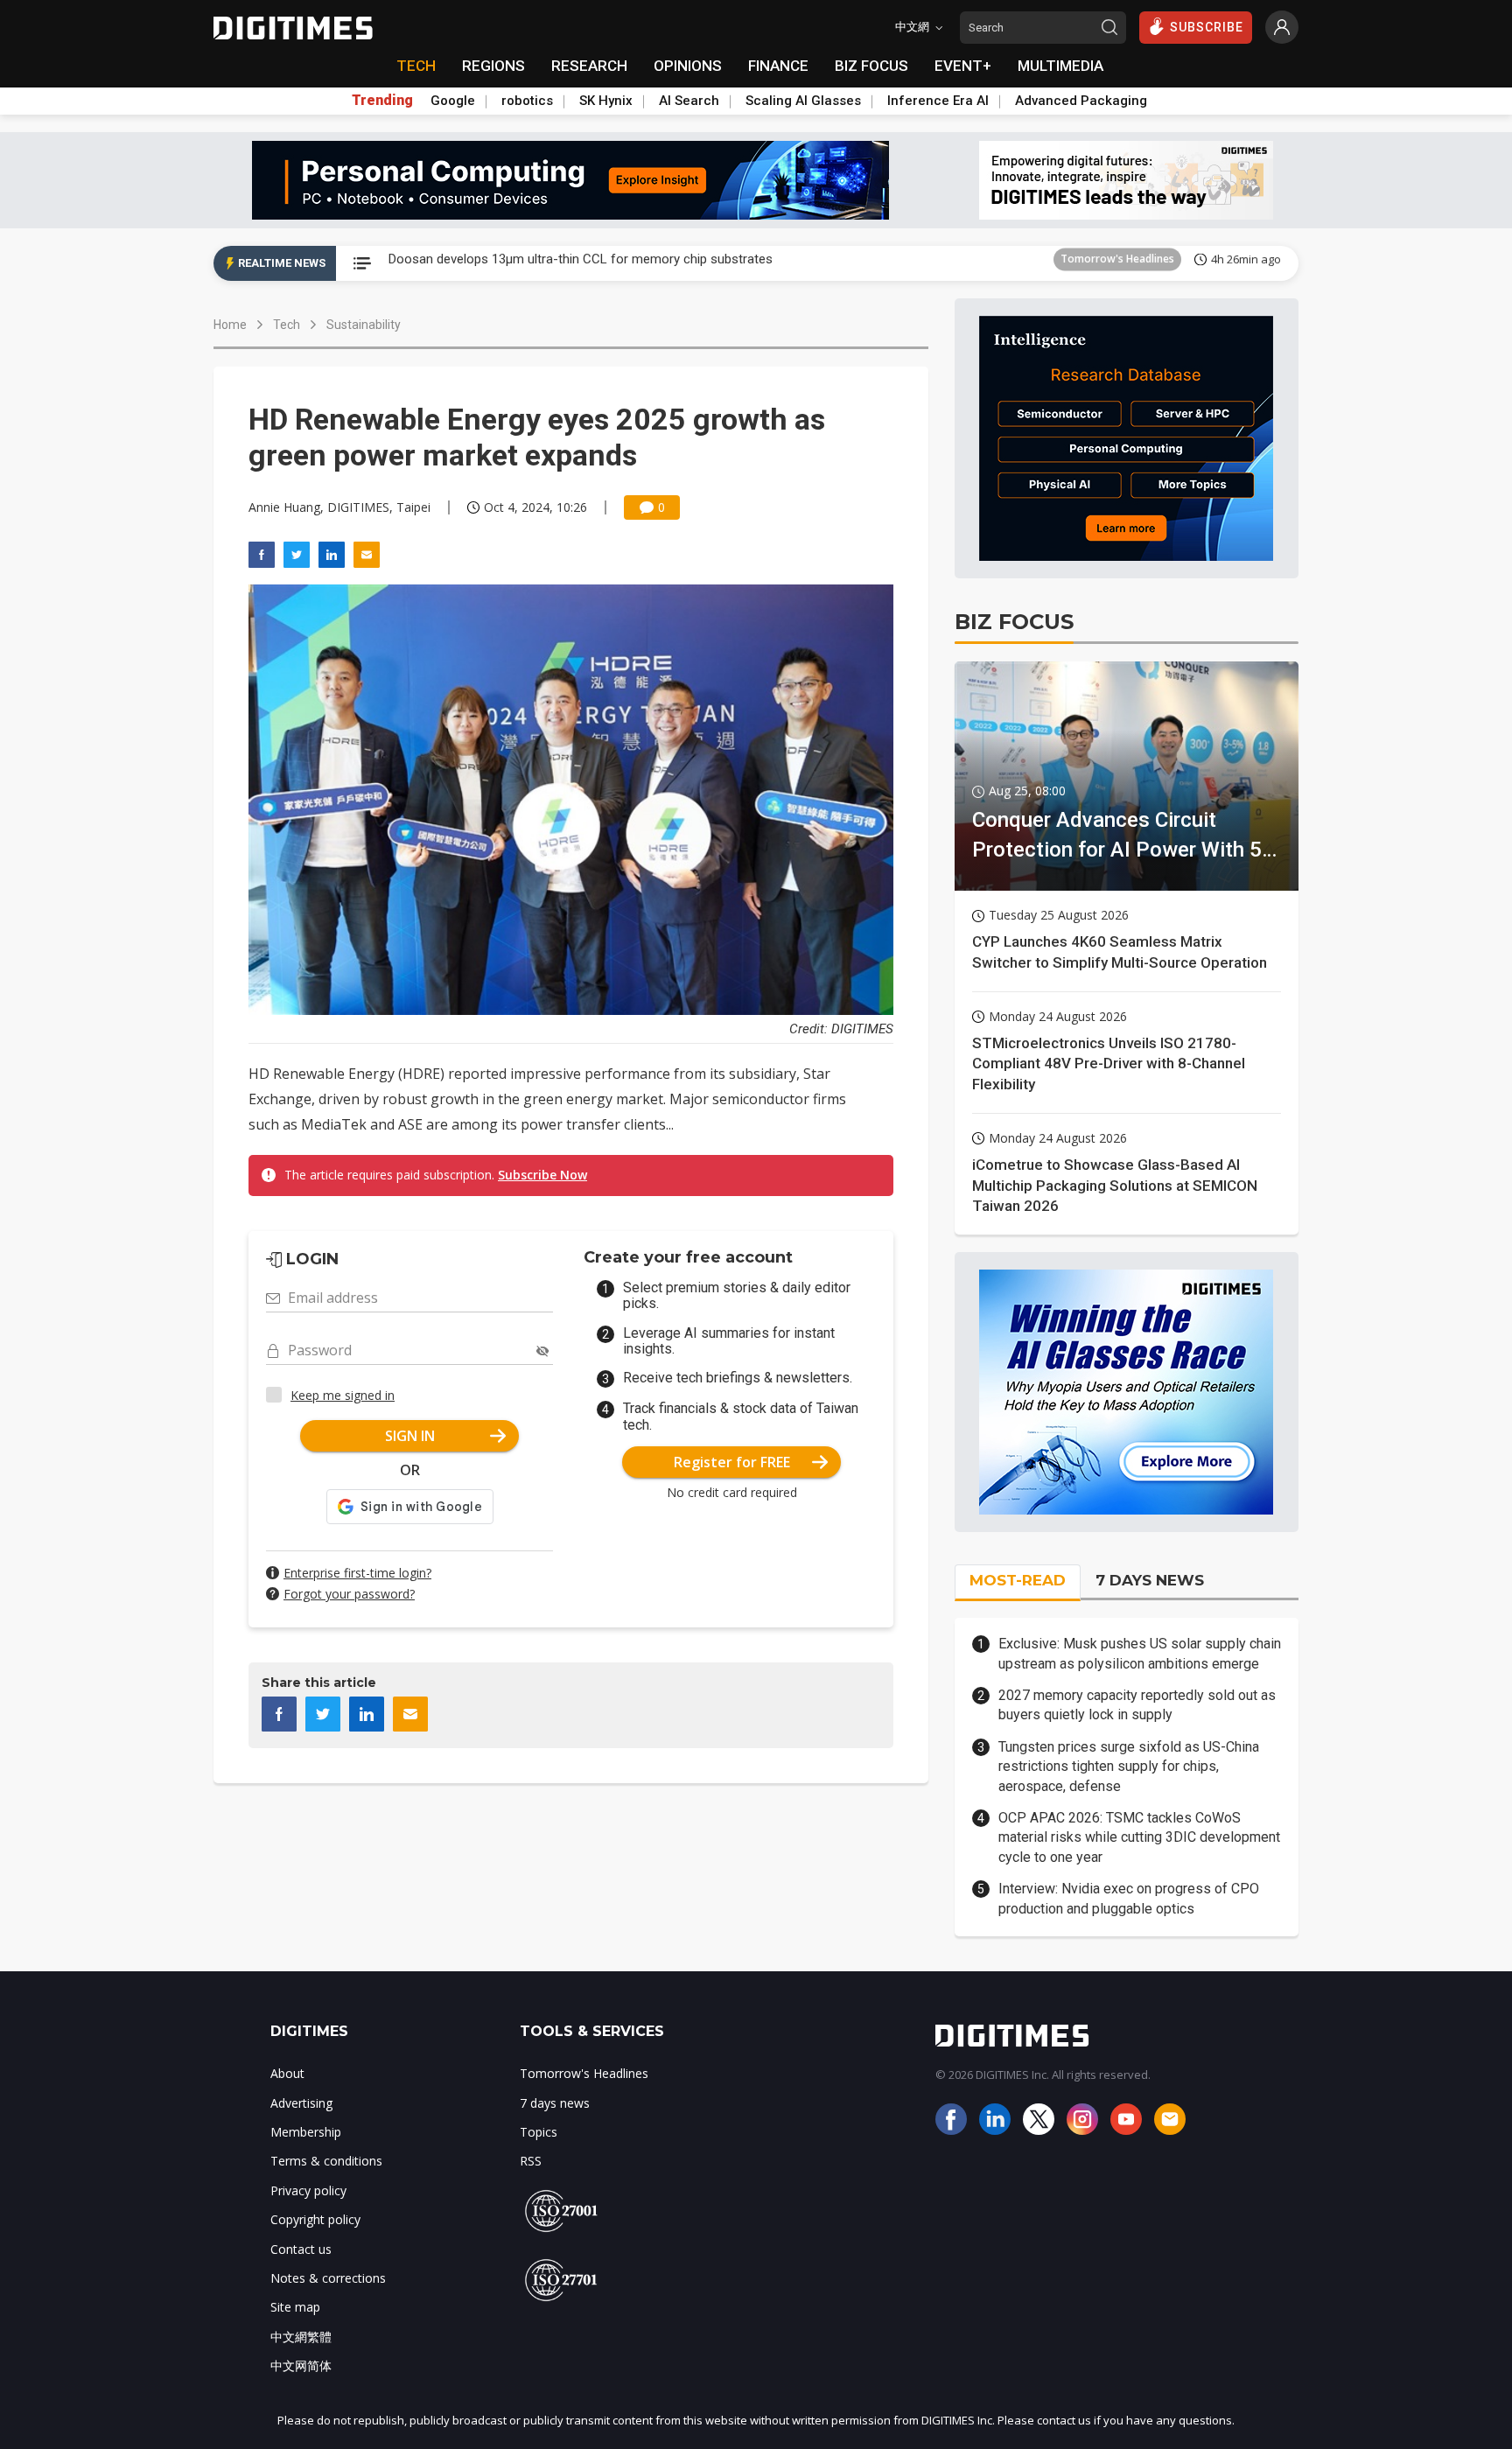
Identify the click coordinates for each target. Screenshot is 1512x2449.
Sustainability (364, 325)
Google (453, 101)
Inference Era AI (938, 101)
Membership (306, 2132)
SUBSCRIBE (1207, 27)
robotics (527, 101)
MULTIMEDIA (1060, 66)
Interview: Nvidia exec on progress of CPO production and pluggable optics (1129, 1898)
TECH (416, 66)
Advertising (301, 2103)
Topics (539, 2132)
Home (230, 325)
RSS (531, 2161)
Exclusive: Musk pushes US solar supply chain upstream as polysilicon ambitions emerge (1140, 1653)
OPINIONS (688, 66)
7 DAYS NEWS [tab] (1150, 1580)
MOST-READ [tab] (1018, 1580)
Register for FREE (732, 1462)
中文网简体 (301, 2365)
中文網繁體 (301, 2337)
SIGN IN (410, 1436)
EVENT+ (963, 66)
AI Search (689, 101)
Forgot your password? (349, 1594)
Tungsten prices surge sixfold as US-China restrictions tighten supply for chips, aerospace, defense (1129, 1767)
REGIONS (493, 66)
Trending (382, 101)
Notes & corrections (328, 2278)
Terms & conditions (326, 2161)
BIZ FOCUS (871, 66)
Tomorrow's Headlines (1117, 263)
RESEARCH (589, 66)
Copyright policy (315, 2219)
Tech (287, 325)
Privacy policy (308, 2190)
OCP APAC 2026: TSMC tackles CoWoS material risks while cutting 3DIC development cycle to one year (1139, 1837)
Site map (295, 2307)
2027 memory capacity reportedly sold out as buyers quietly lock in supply (1137, 1705)
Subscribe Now (542, 1175)
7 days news (555, 2103)
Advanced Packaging (1081, 101)
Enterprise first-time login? (357, 1573)
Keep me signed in (343, 1395)
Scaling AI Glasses (803, 101)
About (287, 2073)
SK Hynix (606, 101)
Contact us (301, 2249)
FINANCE (778, 66)
